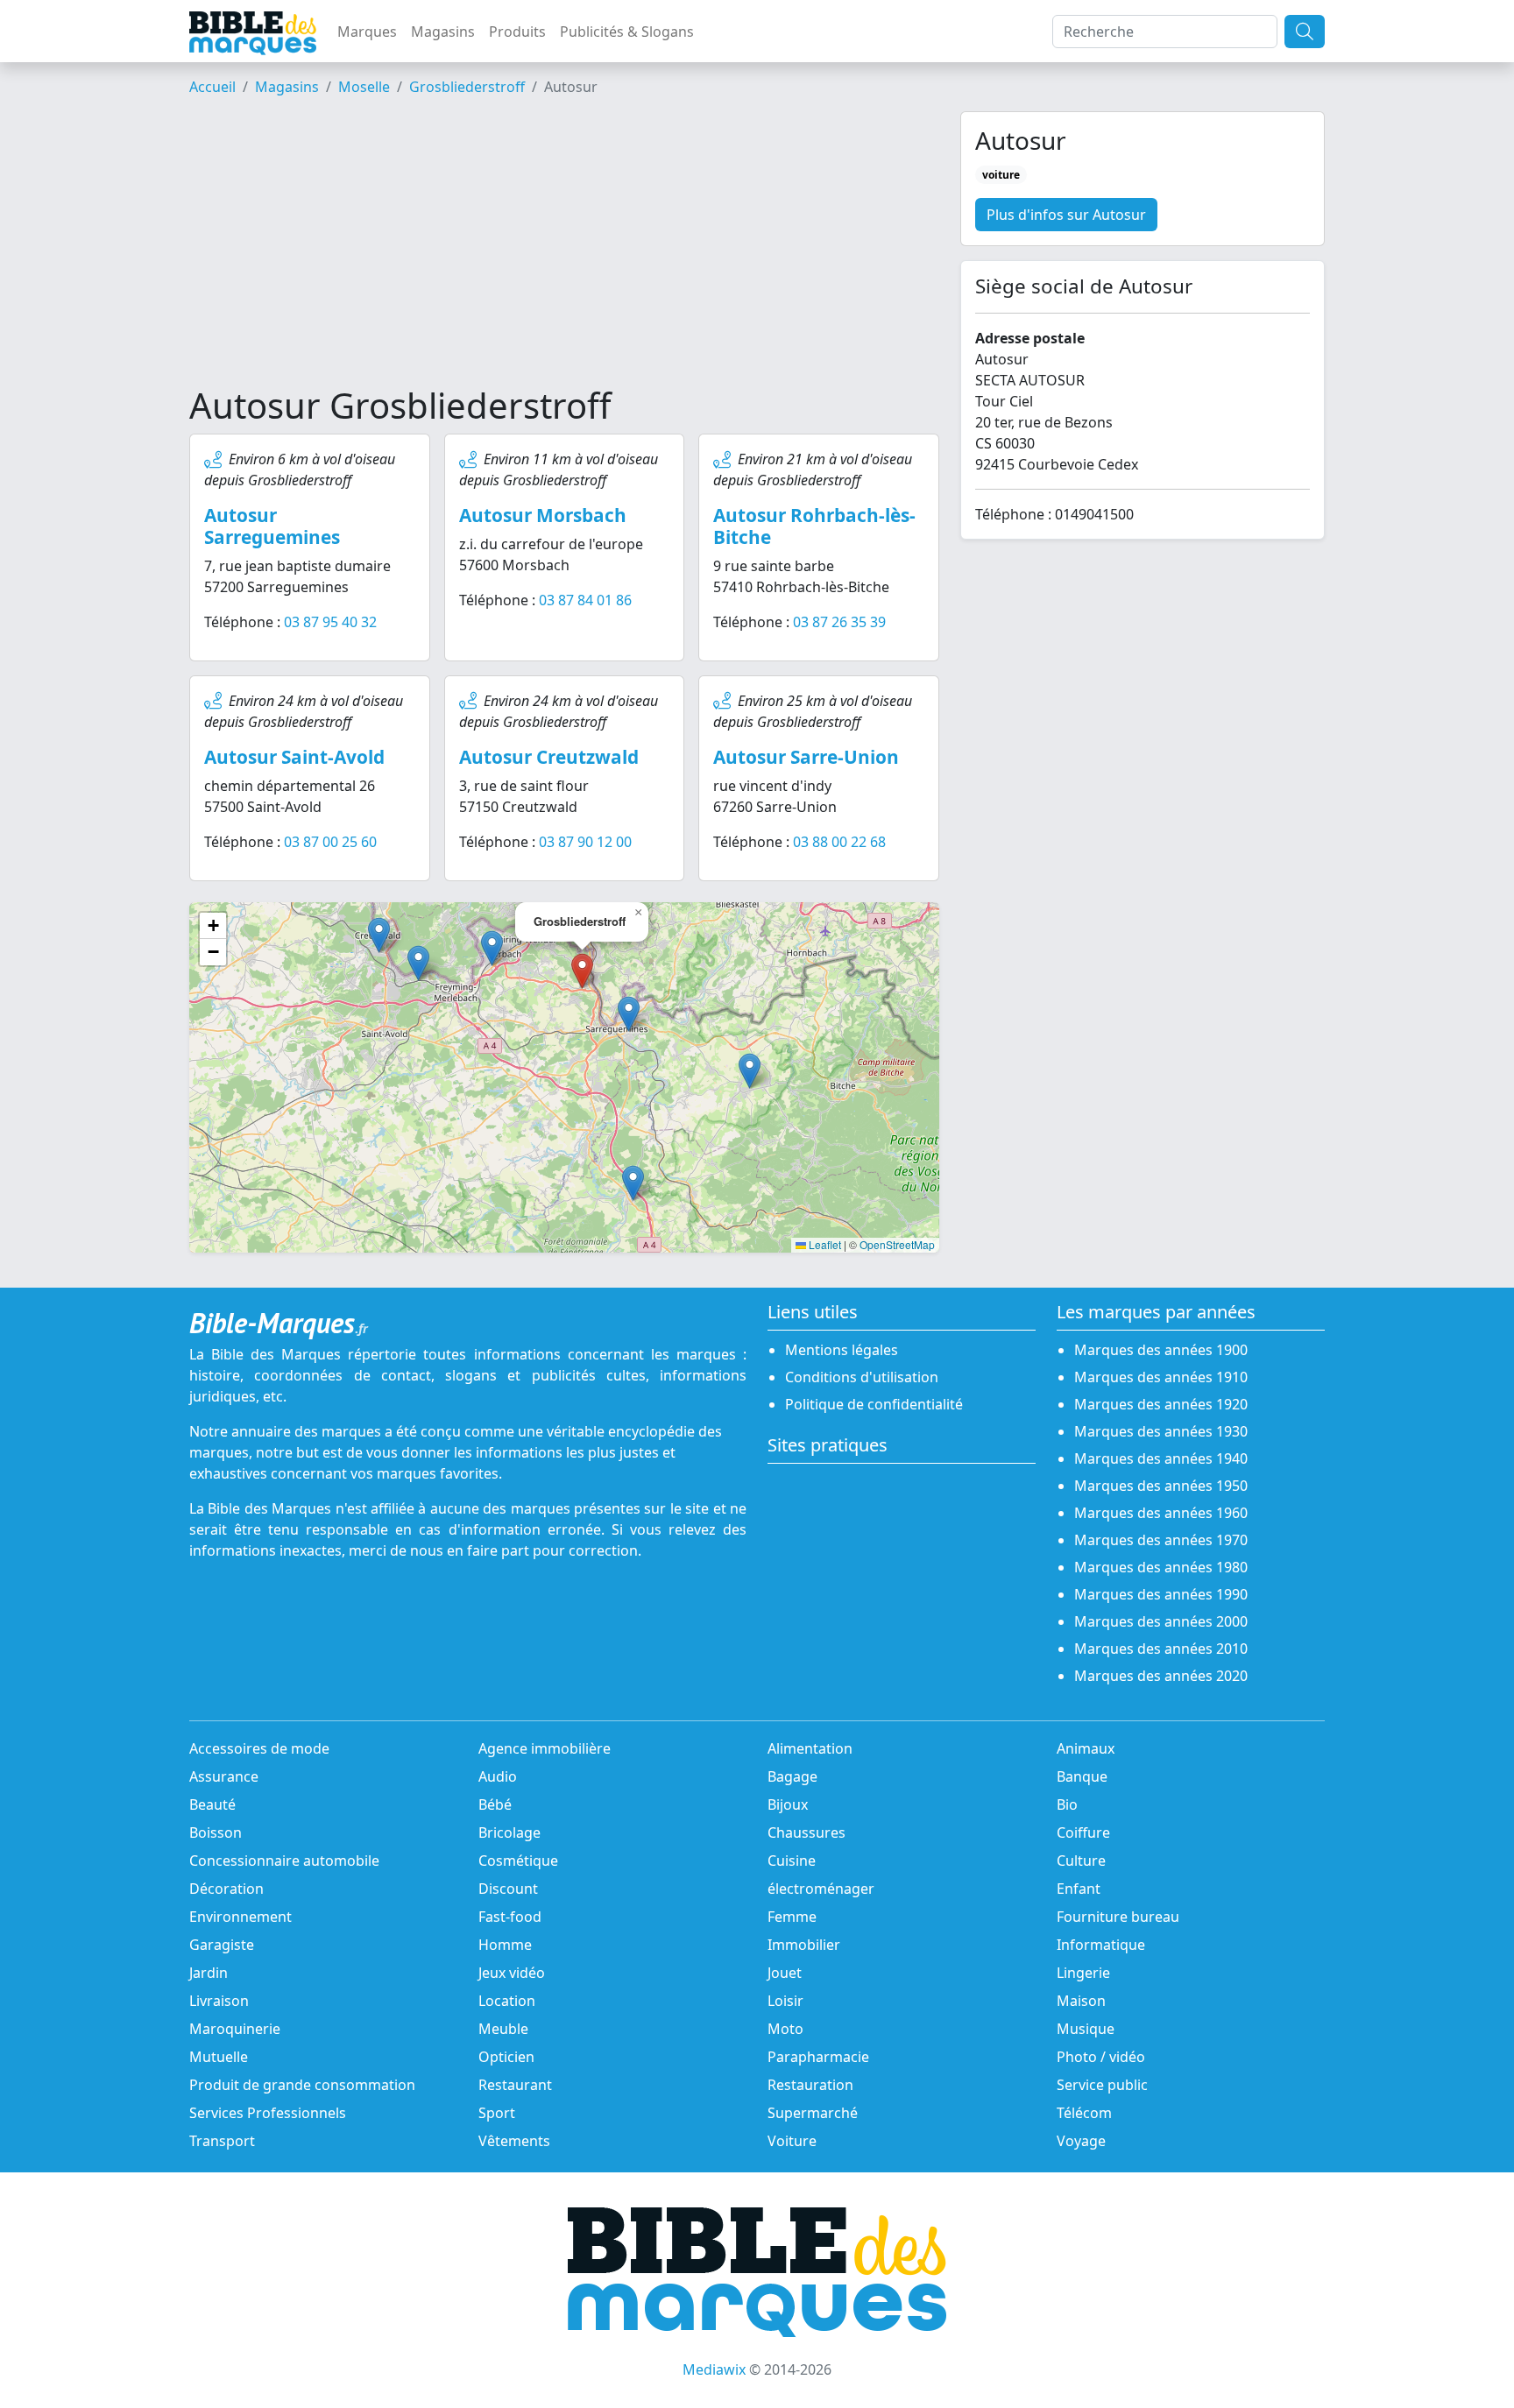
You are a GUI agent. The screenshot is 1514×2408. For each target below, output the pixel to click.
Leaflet (824, 1244)
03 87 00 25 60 (330, 842)
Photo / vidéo (1101, 2057)
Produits (517, 32)
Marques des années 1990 (1161, 1594)
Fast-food (510, 1917)
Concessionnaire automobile (284, 1861)
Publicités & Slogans (627, 32)
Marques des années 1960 (1161, 1513)
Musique (1086, 2029)
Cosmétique (518, 1861)
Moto (785, 2029)
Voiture (792, 2141)
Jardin (209, 1973)
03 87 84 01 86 (585, 600)
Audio (498, 1776)
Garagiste (222, 1945)
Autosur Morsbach (543, 515)
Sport (497, 2113)
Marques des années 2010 (1161, 1649)
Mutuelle (219, 2057)
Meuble (503, 2029)
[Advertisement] (564, 248)
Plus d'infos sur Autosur (1066, 215)
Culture (1081, 1861)
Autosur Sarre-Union (806, 757)
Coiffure (1083, 1832)
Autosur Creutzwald (549, 757)
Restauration (810, 2085)
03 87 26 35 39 (839, 622)
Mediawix (714, 2369)
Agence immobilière (545, 1748)
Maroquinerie (235, 2029)
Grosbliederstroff (467, 87)
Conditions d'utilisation (862, 1377)
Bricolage (509, 1832)
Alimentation (810, 1748)
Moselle (364, 87)
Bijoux (788, 1804)
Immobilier (804, 1945)
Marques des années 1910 (1161, 1377)
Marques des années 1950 (1161, 1486)
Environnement (241, 1917)
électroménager (821, 1889)
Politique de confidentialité (874, 1404)
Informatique (1101, 1945)
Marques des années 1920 (1161, 1404)
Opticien (506, 2057)
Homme (505, 1945)
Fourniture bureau (1118, 1917)
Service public (1102, 2085)
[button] (629, 1014)
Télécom (1084, 2113)
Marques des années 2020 (1161, 1676)
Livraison (219, 2001)
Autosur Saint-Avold (294, 757)
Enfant (1079, 1889)
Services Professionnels (268, 2113)
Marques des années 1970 (1161, 1540)
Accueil (212, 87)
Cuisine (792, 1861)
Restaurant (515, 2085)
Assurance (224, 1776)
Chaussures (807, 1832)
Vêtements (514, 2141)
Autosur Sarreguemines (272, 526)
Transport (222, 2141)
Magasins (443, 32)
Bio (1067, 1804)
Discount (508, 1889)
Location (507, 2001)
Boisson (216, 1832)
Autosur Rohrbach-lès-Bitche (814, 526)
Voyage (1081, 2141)
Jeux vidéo (512, 1973)
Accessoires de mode (259, 1748)
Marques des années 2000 (1161, 1621)
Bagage (792, 1776)
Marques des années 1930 (1161, 1431)
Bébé (495, 1804)
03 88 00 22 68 (839, 842)
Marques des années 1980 (1161, 1567)
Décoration (226, 1889)
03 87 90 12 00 (585, 842)
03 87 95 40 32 (330, 622)
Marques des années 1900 (1161, 1350)
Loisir (785, 2001)
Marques (367, 32)
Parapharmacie (818, 2057)
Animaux (1086, 1748)
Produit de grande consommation (302, 2085)
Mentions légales (842, 1350)
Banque (1082, 1776)
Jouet (785, 1973)
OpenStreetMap (897, 1244)
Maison (1081, 2001)
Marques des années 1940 (1161, 1458)
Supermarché (813, 2113)
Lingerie (1083, 1973)
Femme (792, 1917)
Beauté (212, 1804)
